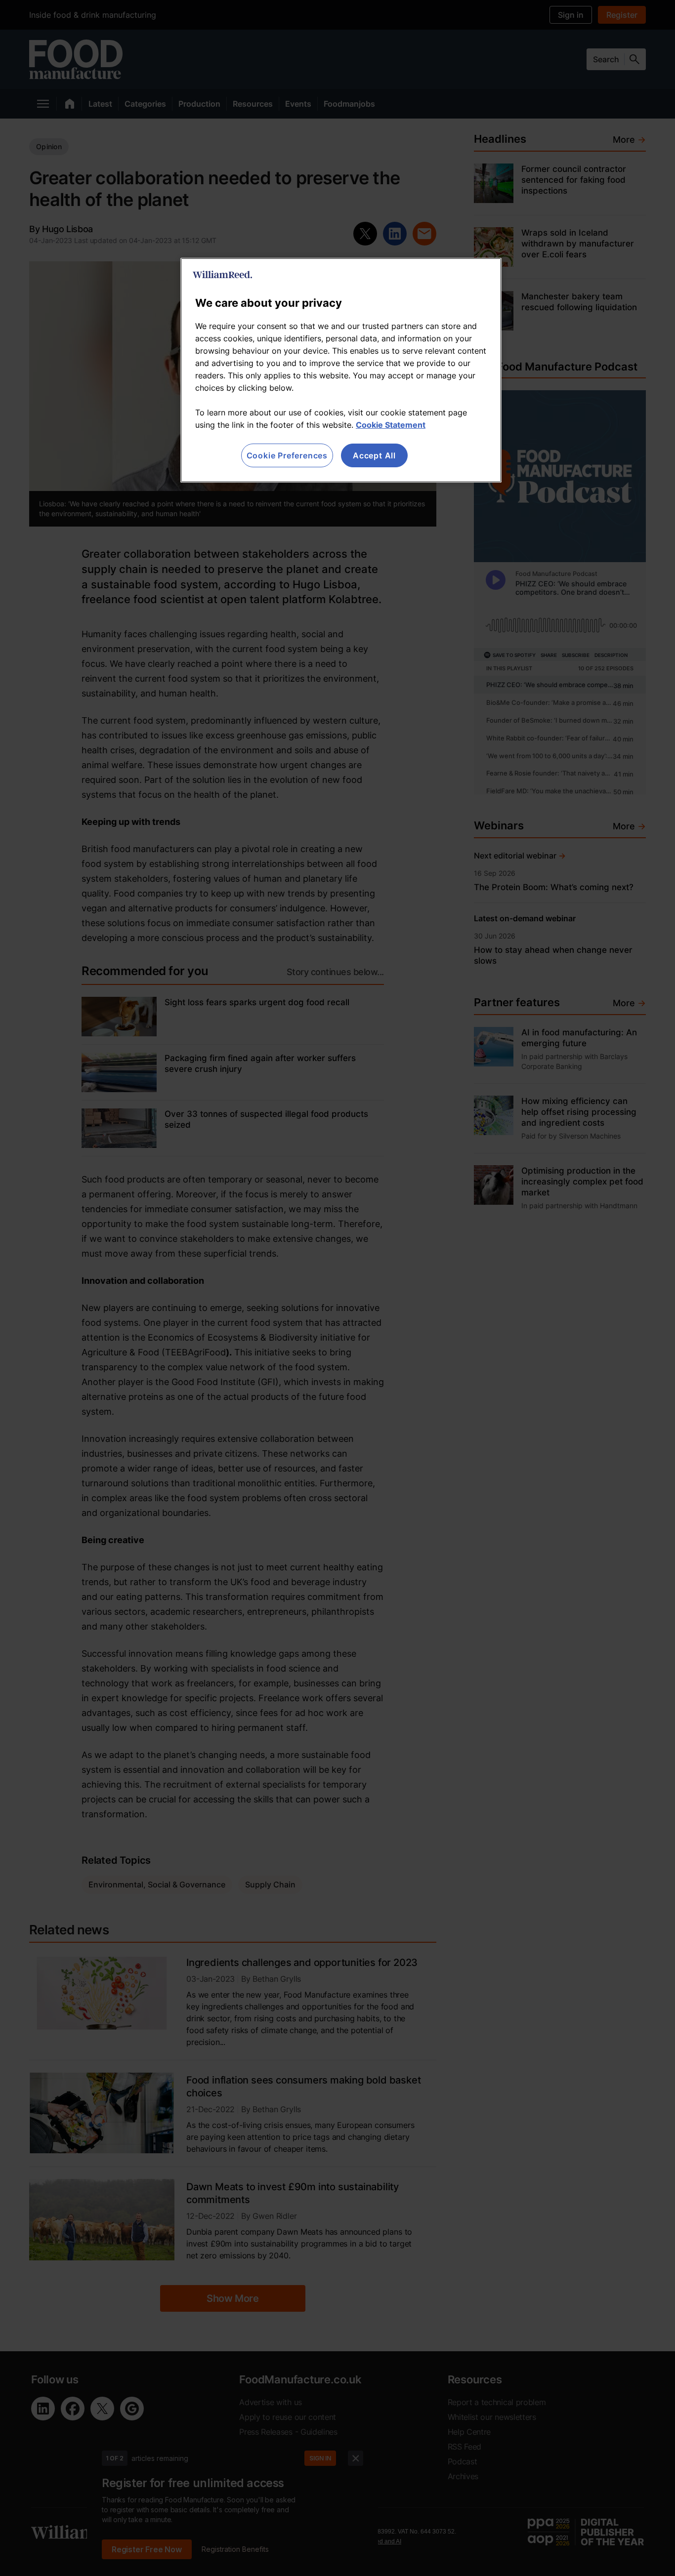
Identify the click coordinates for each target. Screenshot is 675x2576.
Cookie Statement (391, 425)
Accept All (374, 455)
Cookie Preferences (287, 455)
